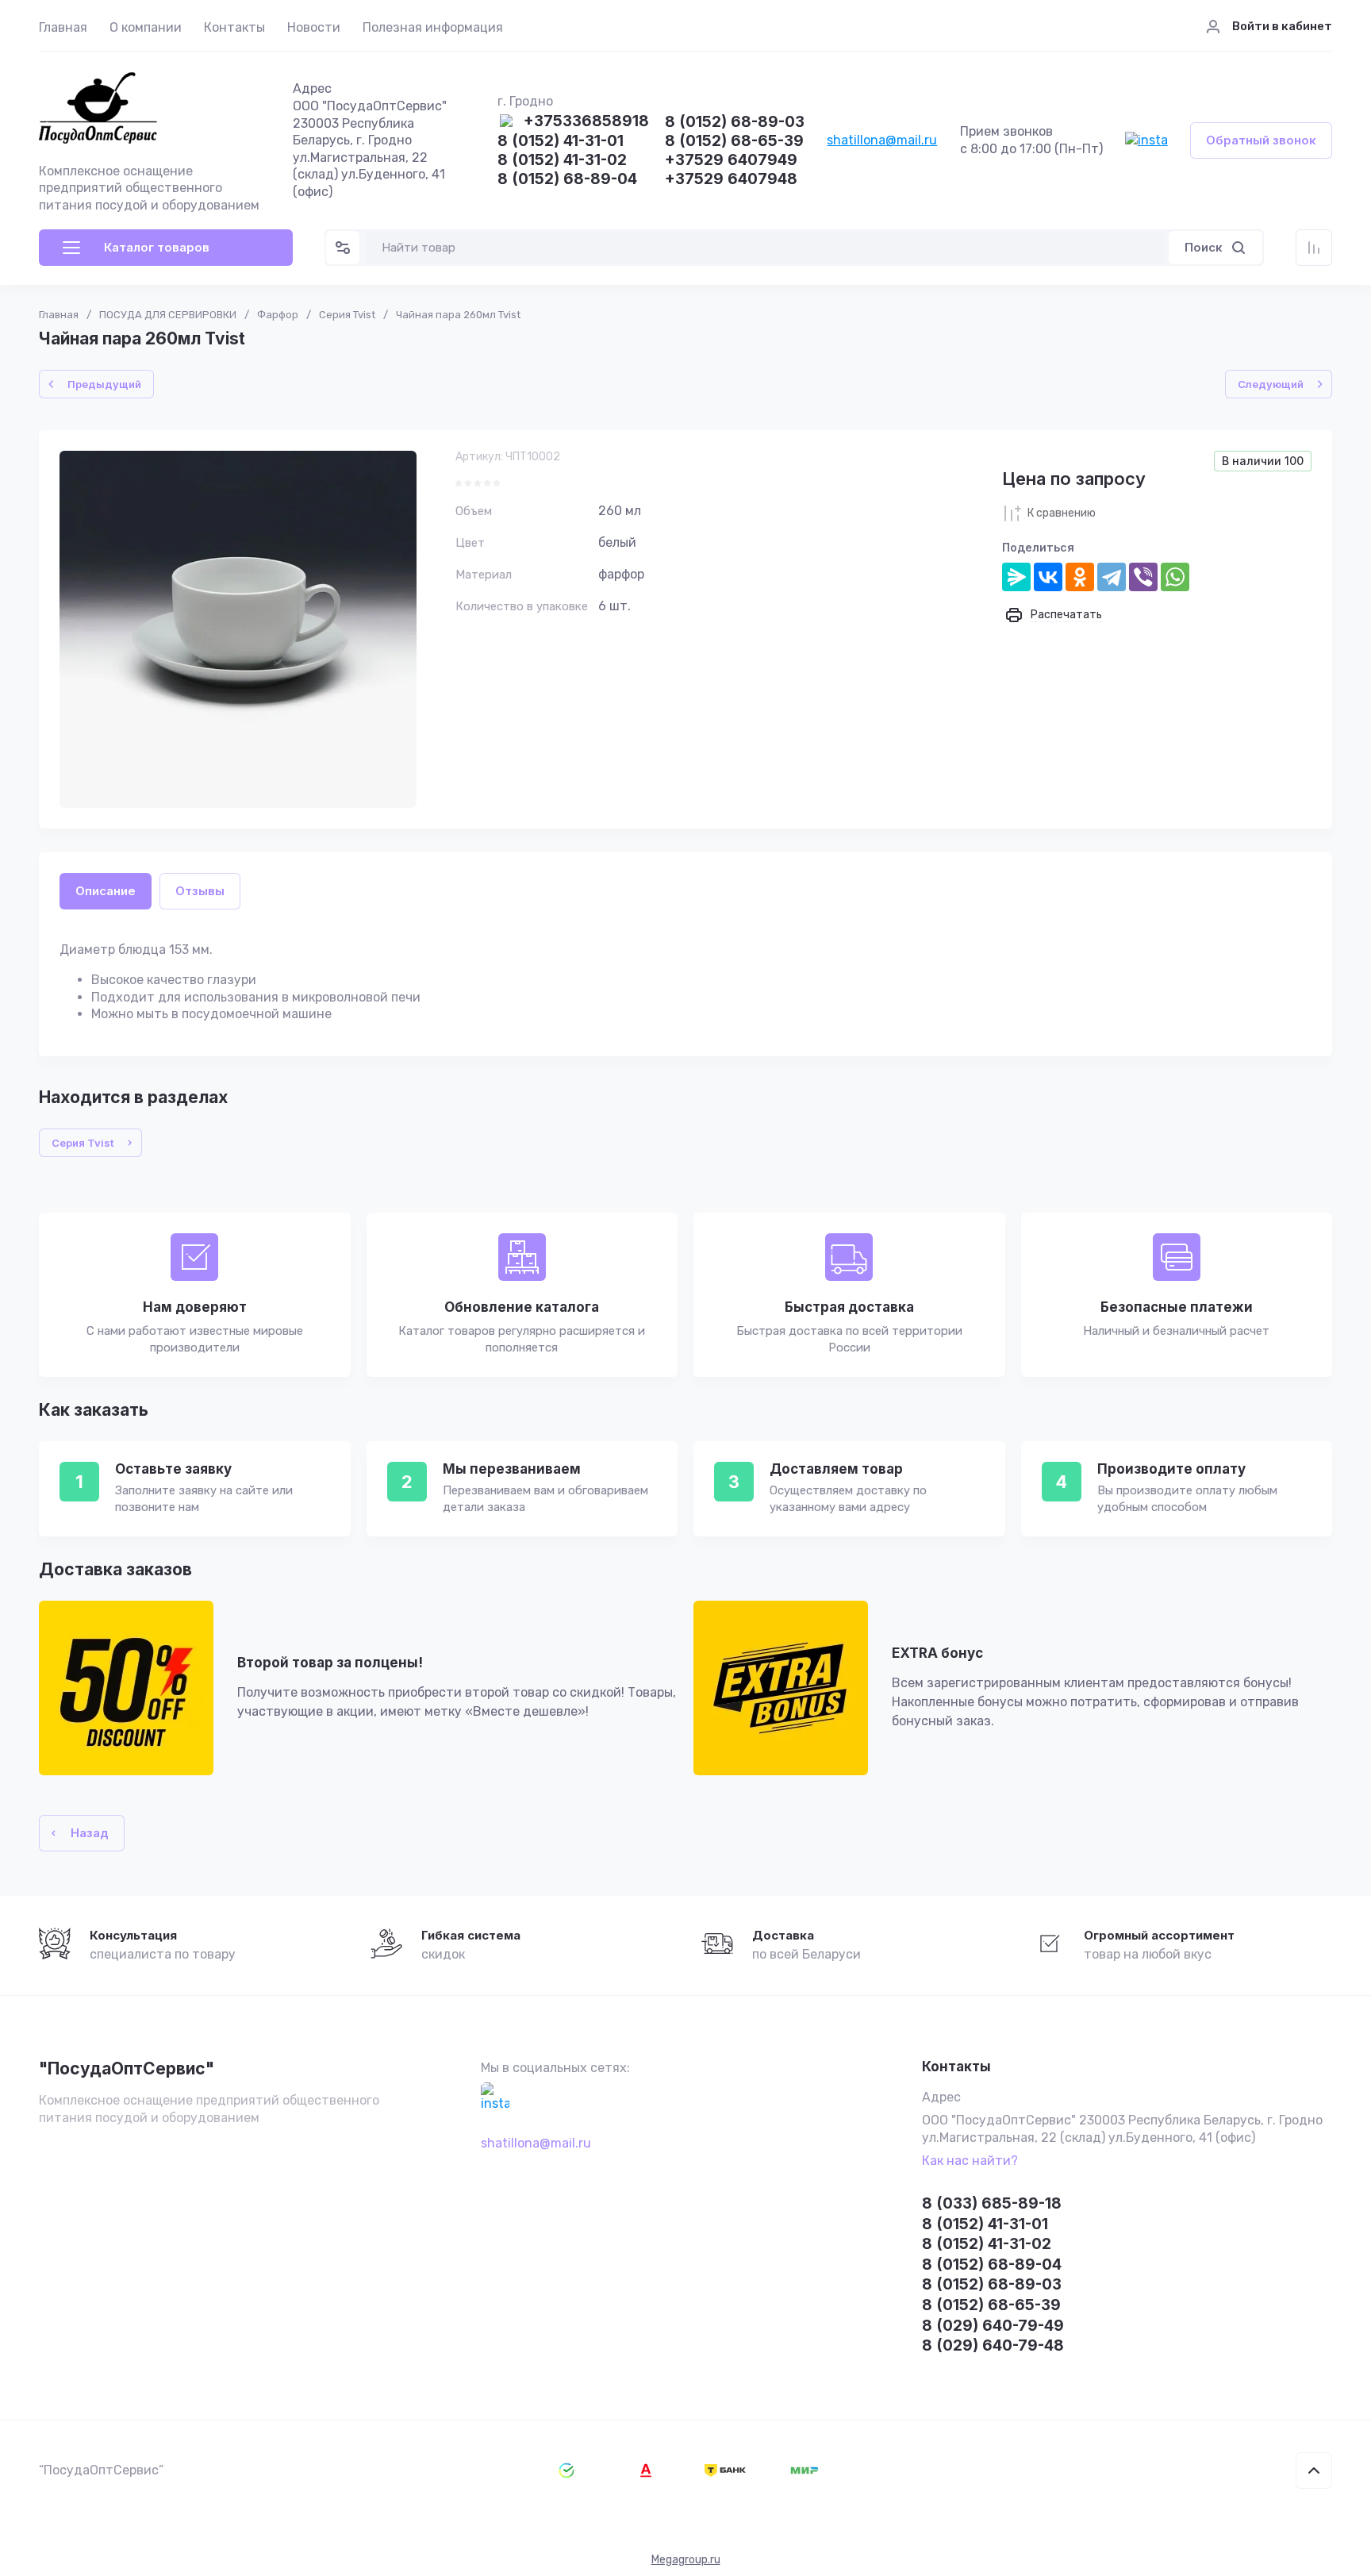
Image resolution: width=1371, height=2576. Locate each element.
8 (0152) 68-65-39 (734, 142)
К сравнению (1062, 513)
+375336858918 (586, 122)
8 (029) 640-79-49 (993, 2326)
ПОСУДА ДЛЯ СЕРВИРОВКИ (168, 315)
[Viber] (1143, 577)
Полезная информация (433, 27)
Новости (314, 27)
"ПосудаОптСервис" (127, 2068)
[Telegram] (1112, 577)
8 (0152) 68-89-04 (567, 180)
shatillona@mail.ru (882, 140)
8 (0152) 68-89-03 (735, 123)
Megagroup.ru (686, 2560)
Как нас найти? (970, 2161)
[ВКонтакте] (1048, 577)
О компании (146, 27)
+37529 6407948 (731, 180)
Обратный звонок (1261, 140)
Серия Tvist (347, 315)
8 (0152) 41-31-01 (561, 142)
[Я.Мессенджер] (1016, 577)
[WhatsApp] (1175, 577)
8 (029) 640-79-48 (993, 2345)
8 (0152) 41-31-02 (562, 161)
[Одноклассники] (1080, 577)
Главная (63, 27)
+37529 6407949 (731, 161)
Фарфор (278, 315)
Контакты (234, 27)
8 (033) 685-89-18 (992, 2203)
